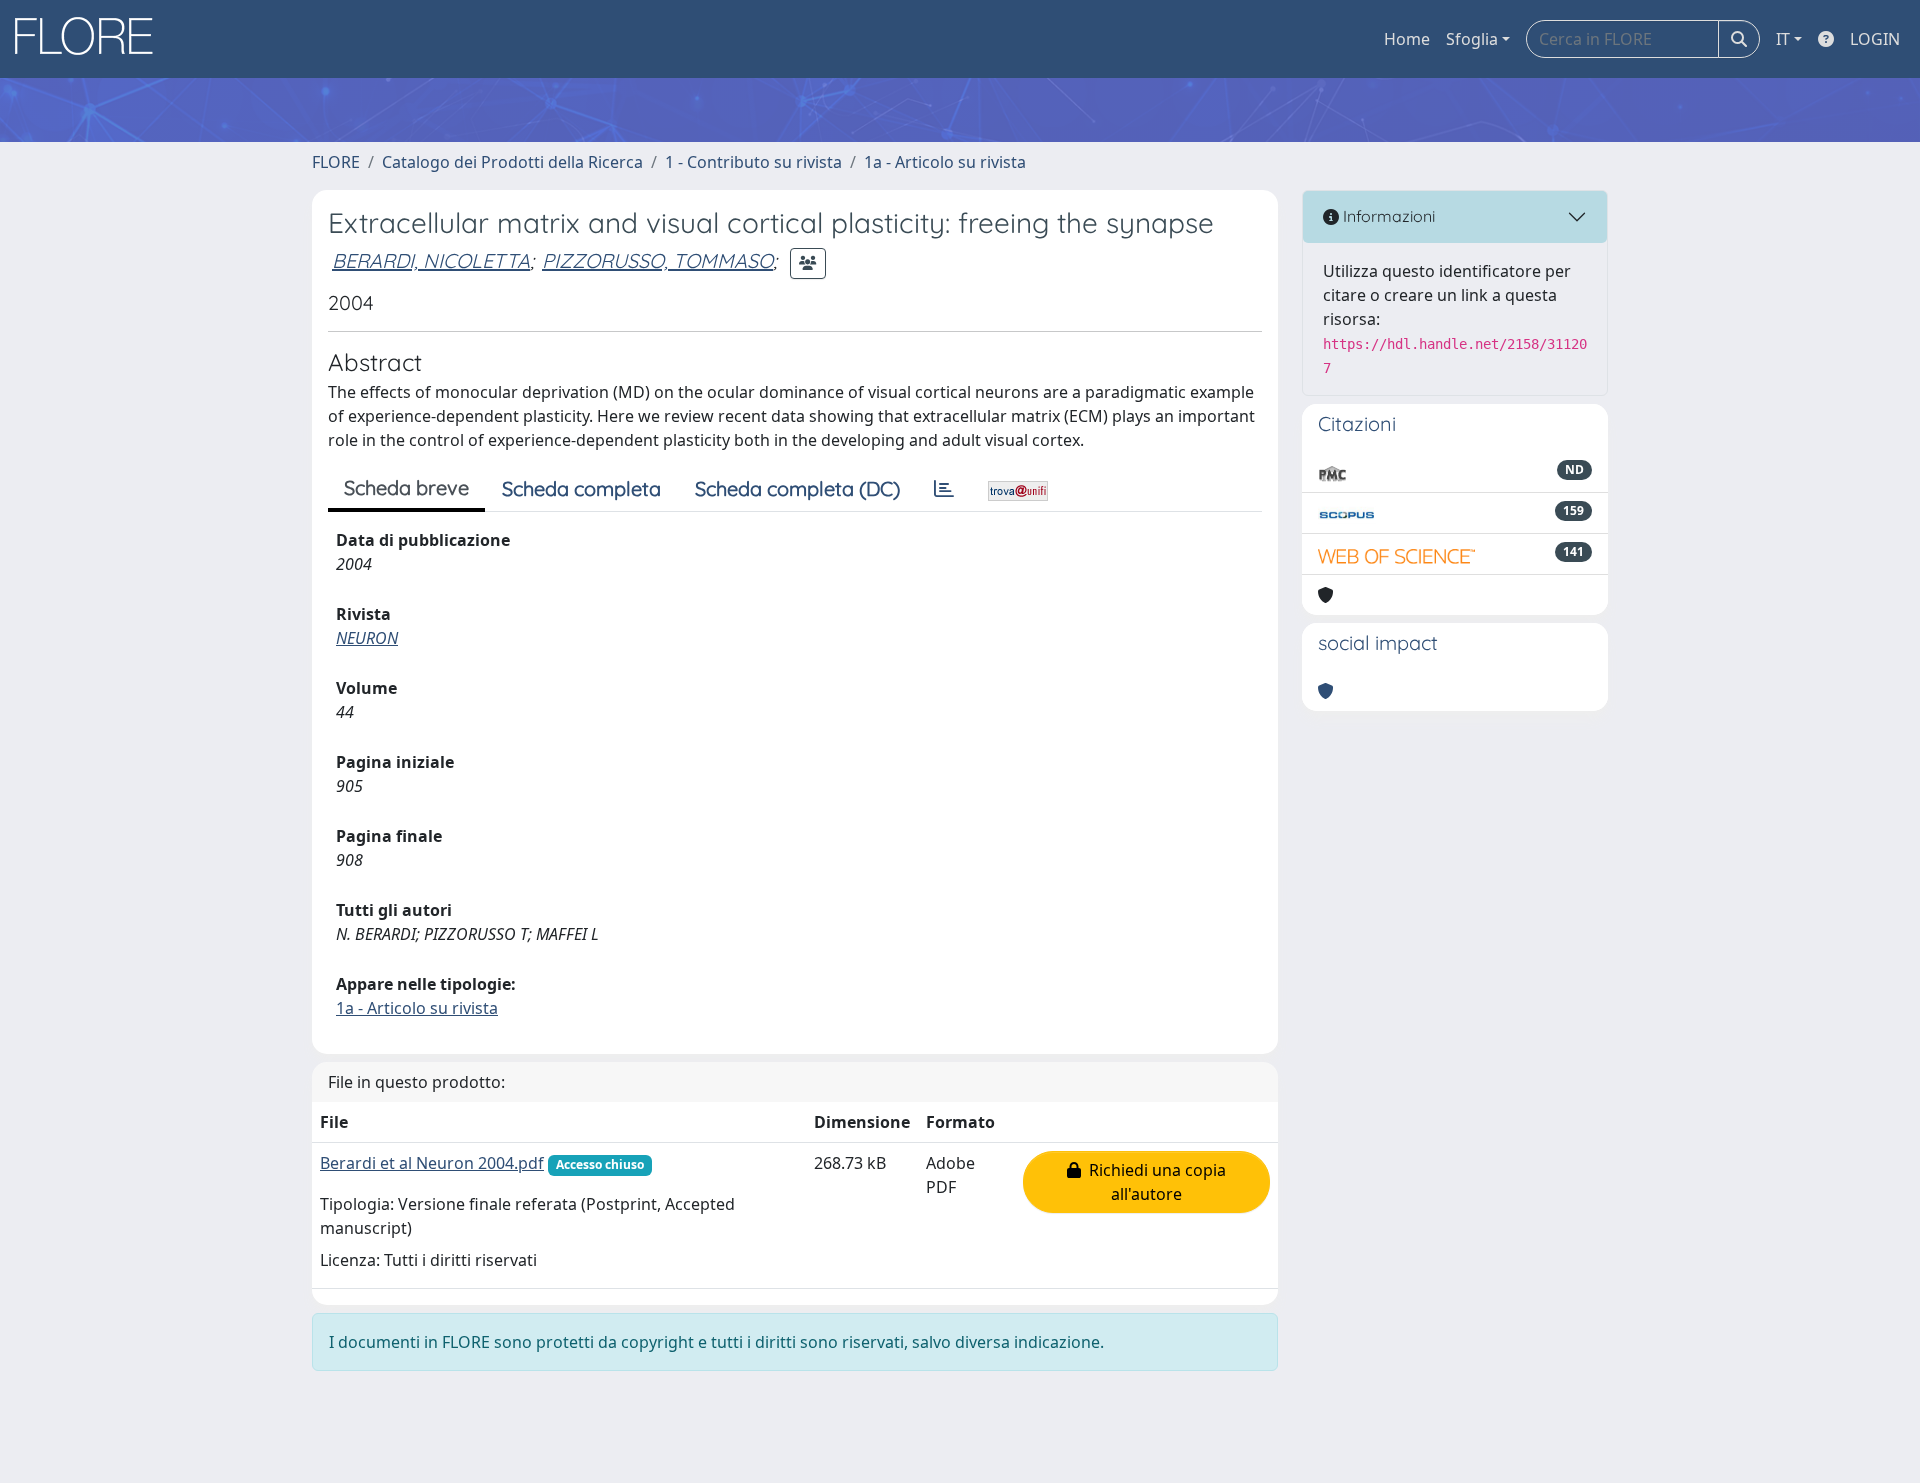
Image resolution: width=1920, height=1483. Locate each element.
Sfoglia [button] (1472, 39)
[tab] (944, 489)
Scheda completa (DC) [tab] (797, 488)
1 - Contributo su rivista (753, 162)
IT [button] (1783, 39)
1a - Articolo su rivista (945, 162)
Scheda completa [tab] (581, 488)
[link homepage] (91, 39)
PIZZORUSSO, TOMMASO (657, 260)
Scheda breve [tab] (406, 487)
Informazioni (1387, 216)
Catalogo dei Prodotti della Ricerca (512, 162)
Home (1407, 39)
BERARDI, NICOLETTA (431, 260)
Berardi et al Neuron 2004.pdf (432, 1163)
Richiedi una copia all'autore (1153, 1182)
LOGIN (1875, 39)
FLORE (336, 162)
